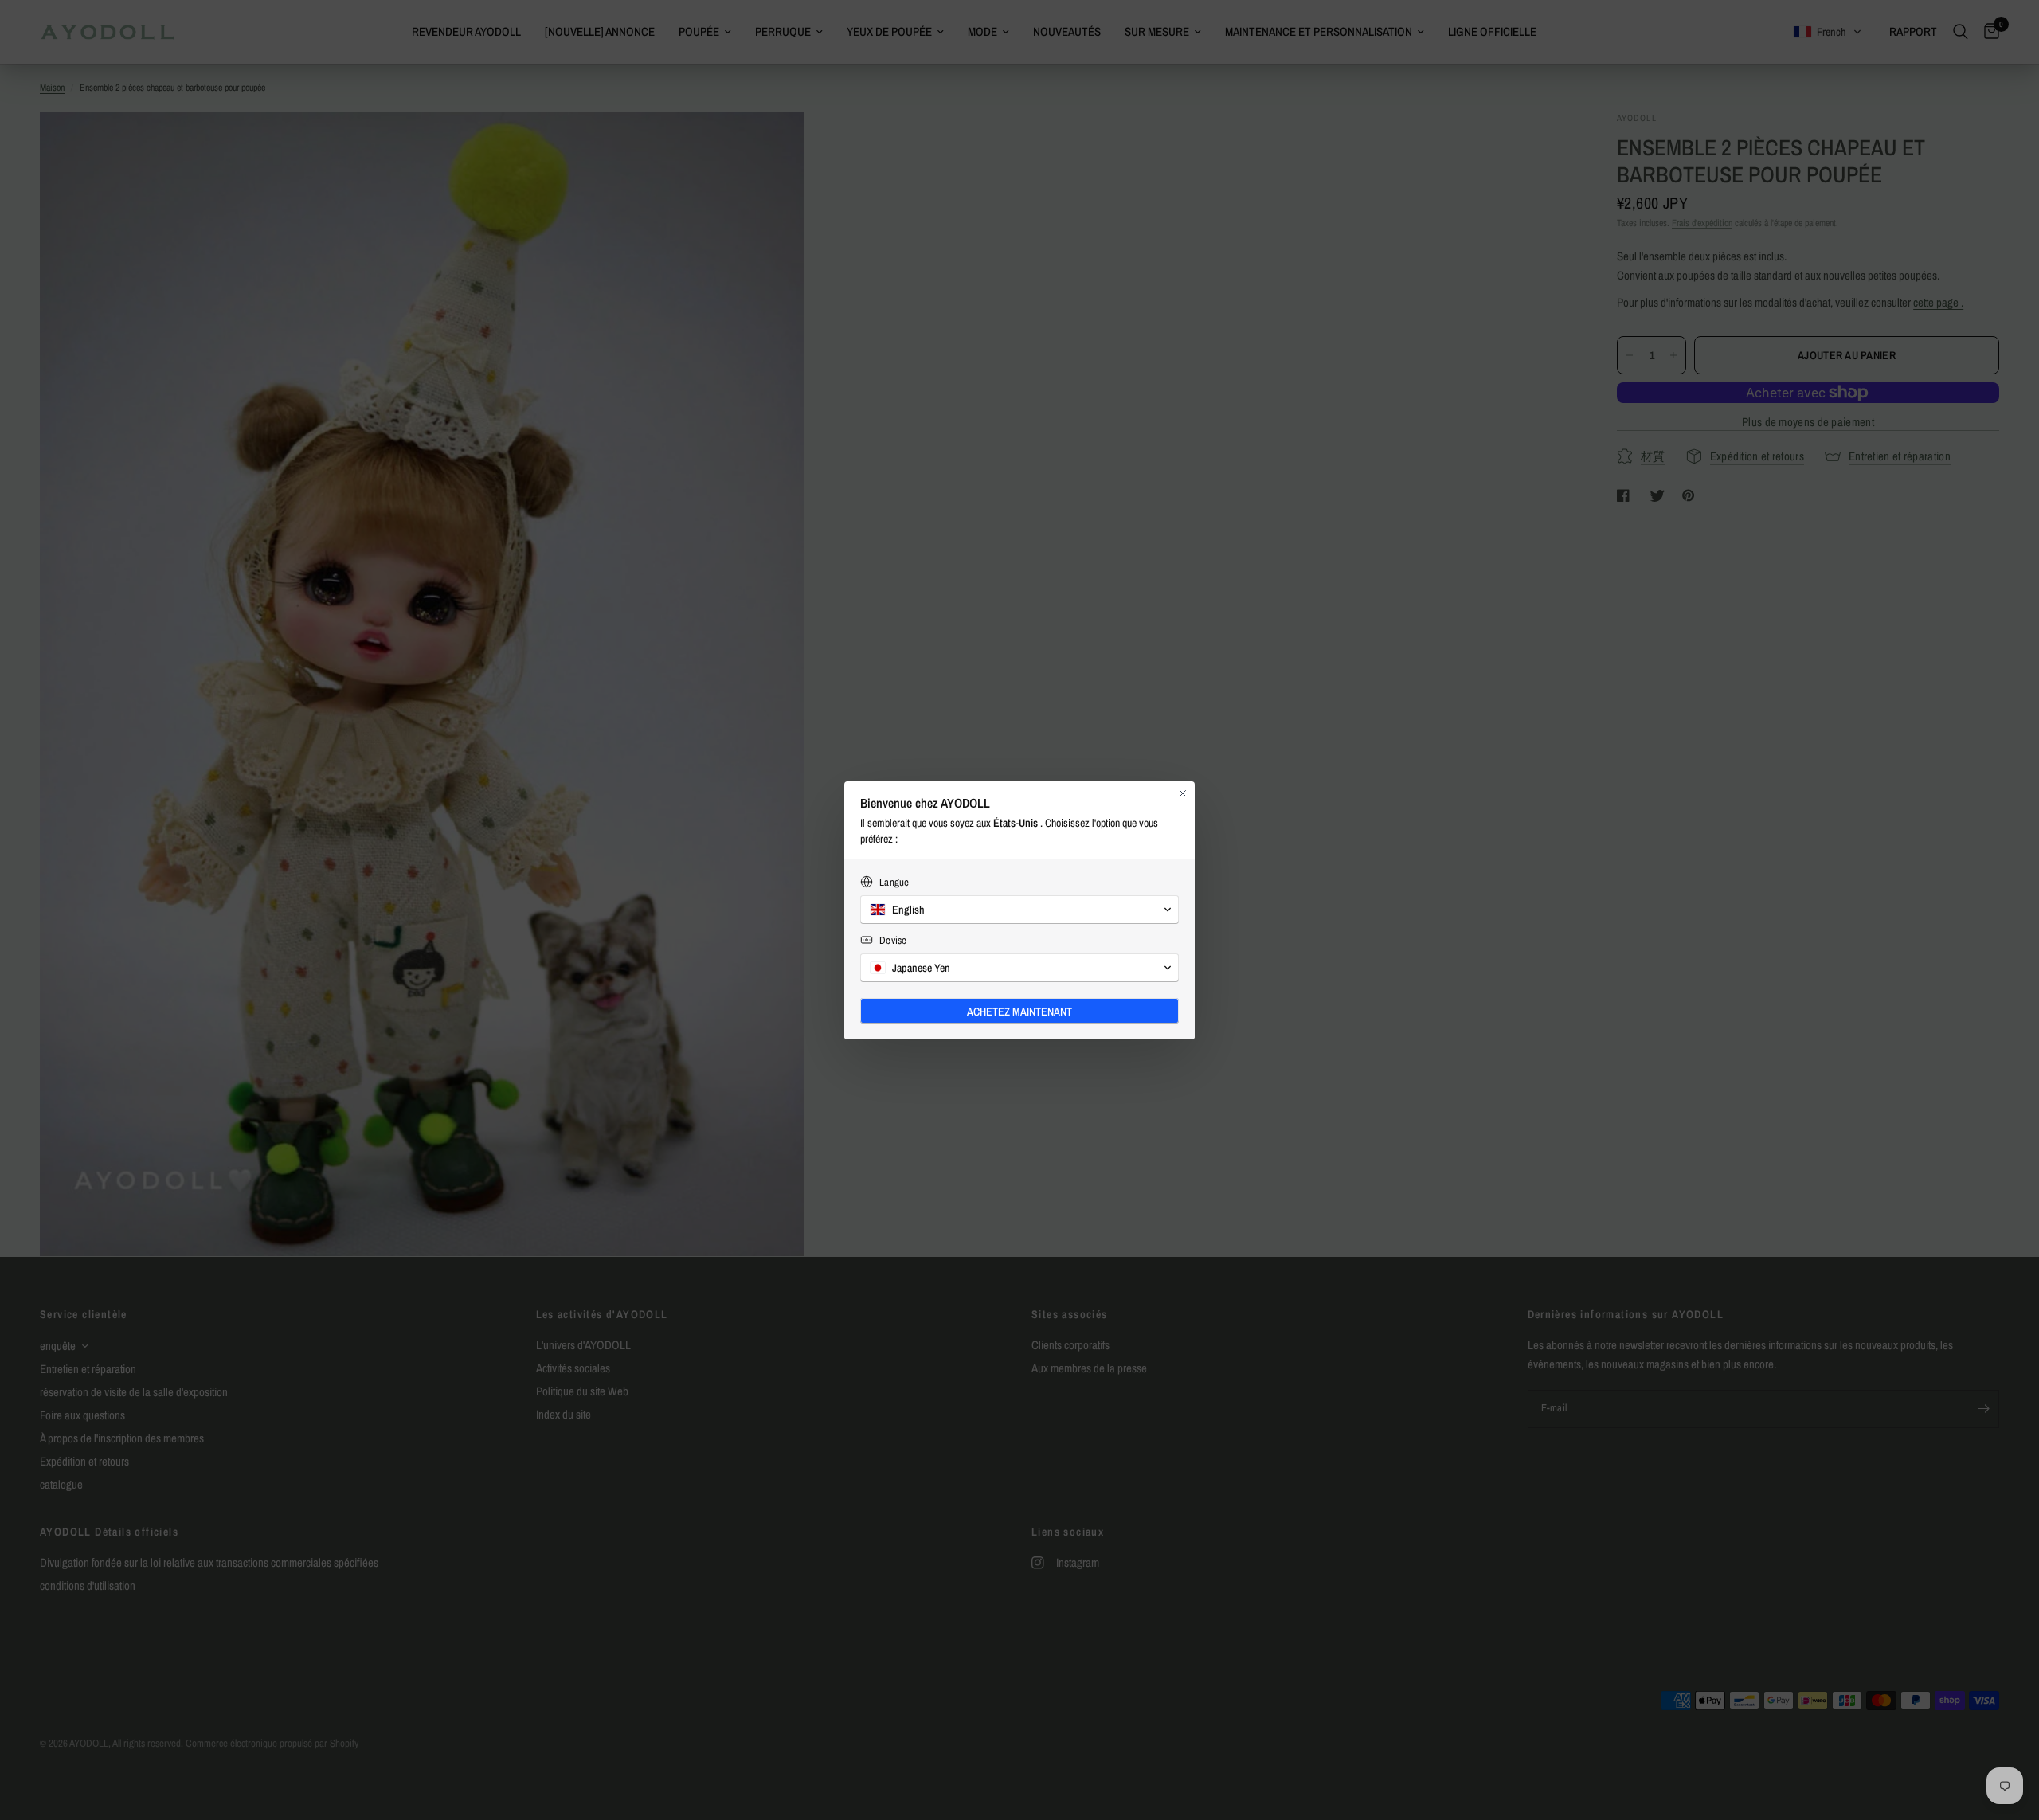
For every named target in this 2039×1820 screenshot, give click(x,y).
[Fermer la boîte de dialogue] (1183, 793)
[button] (1019, 910)
